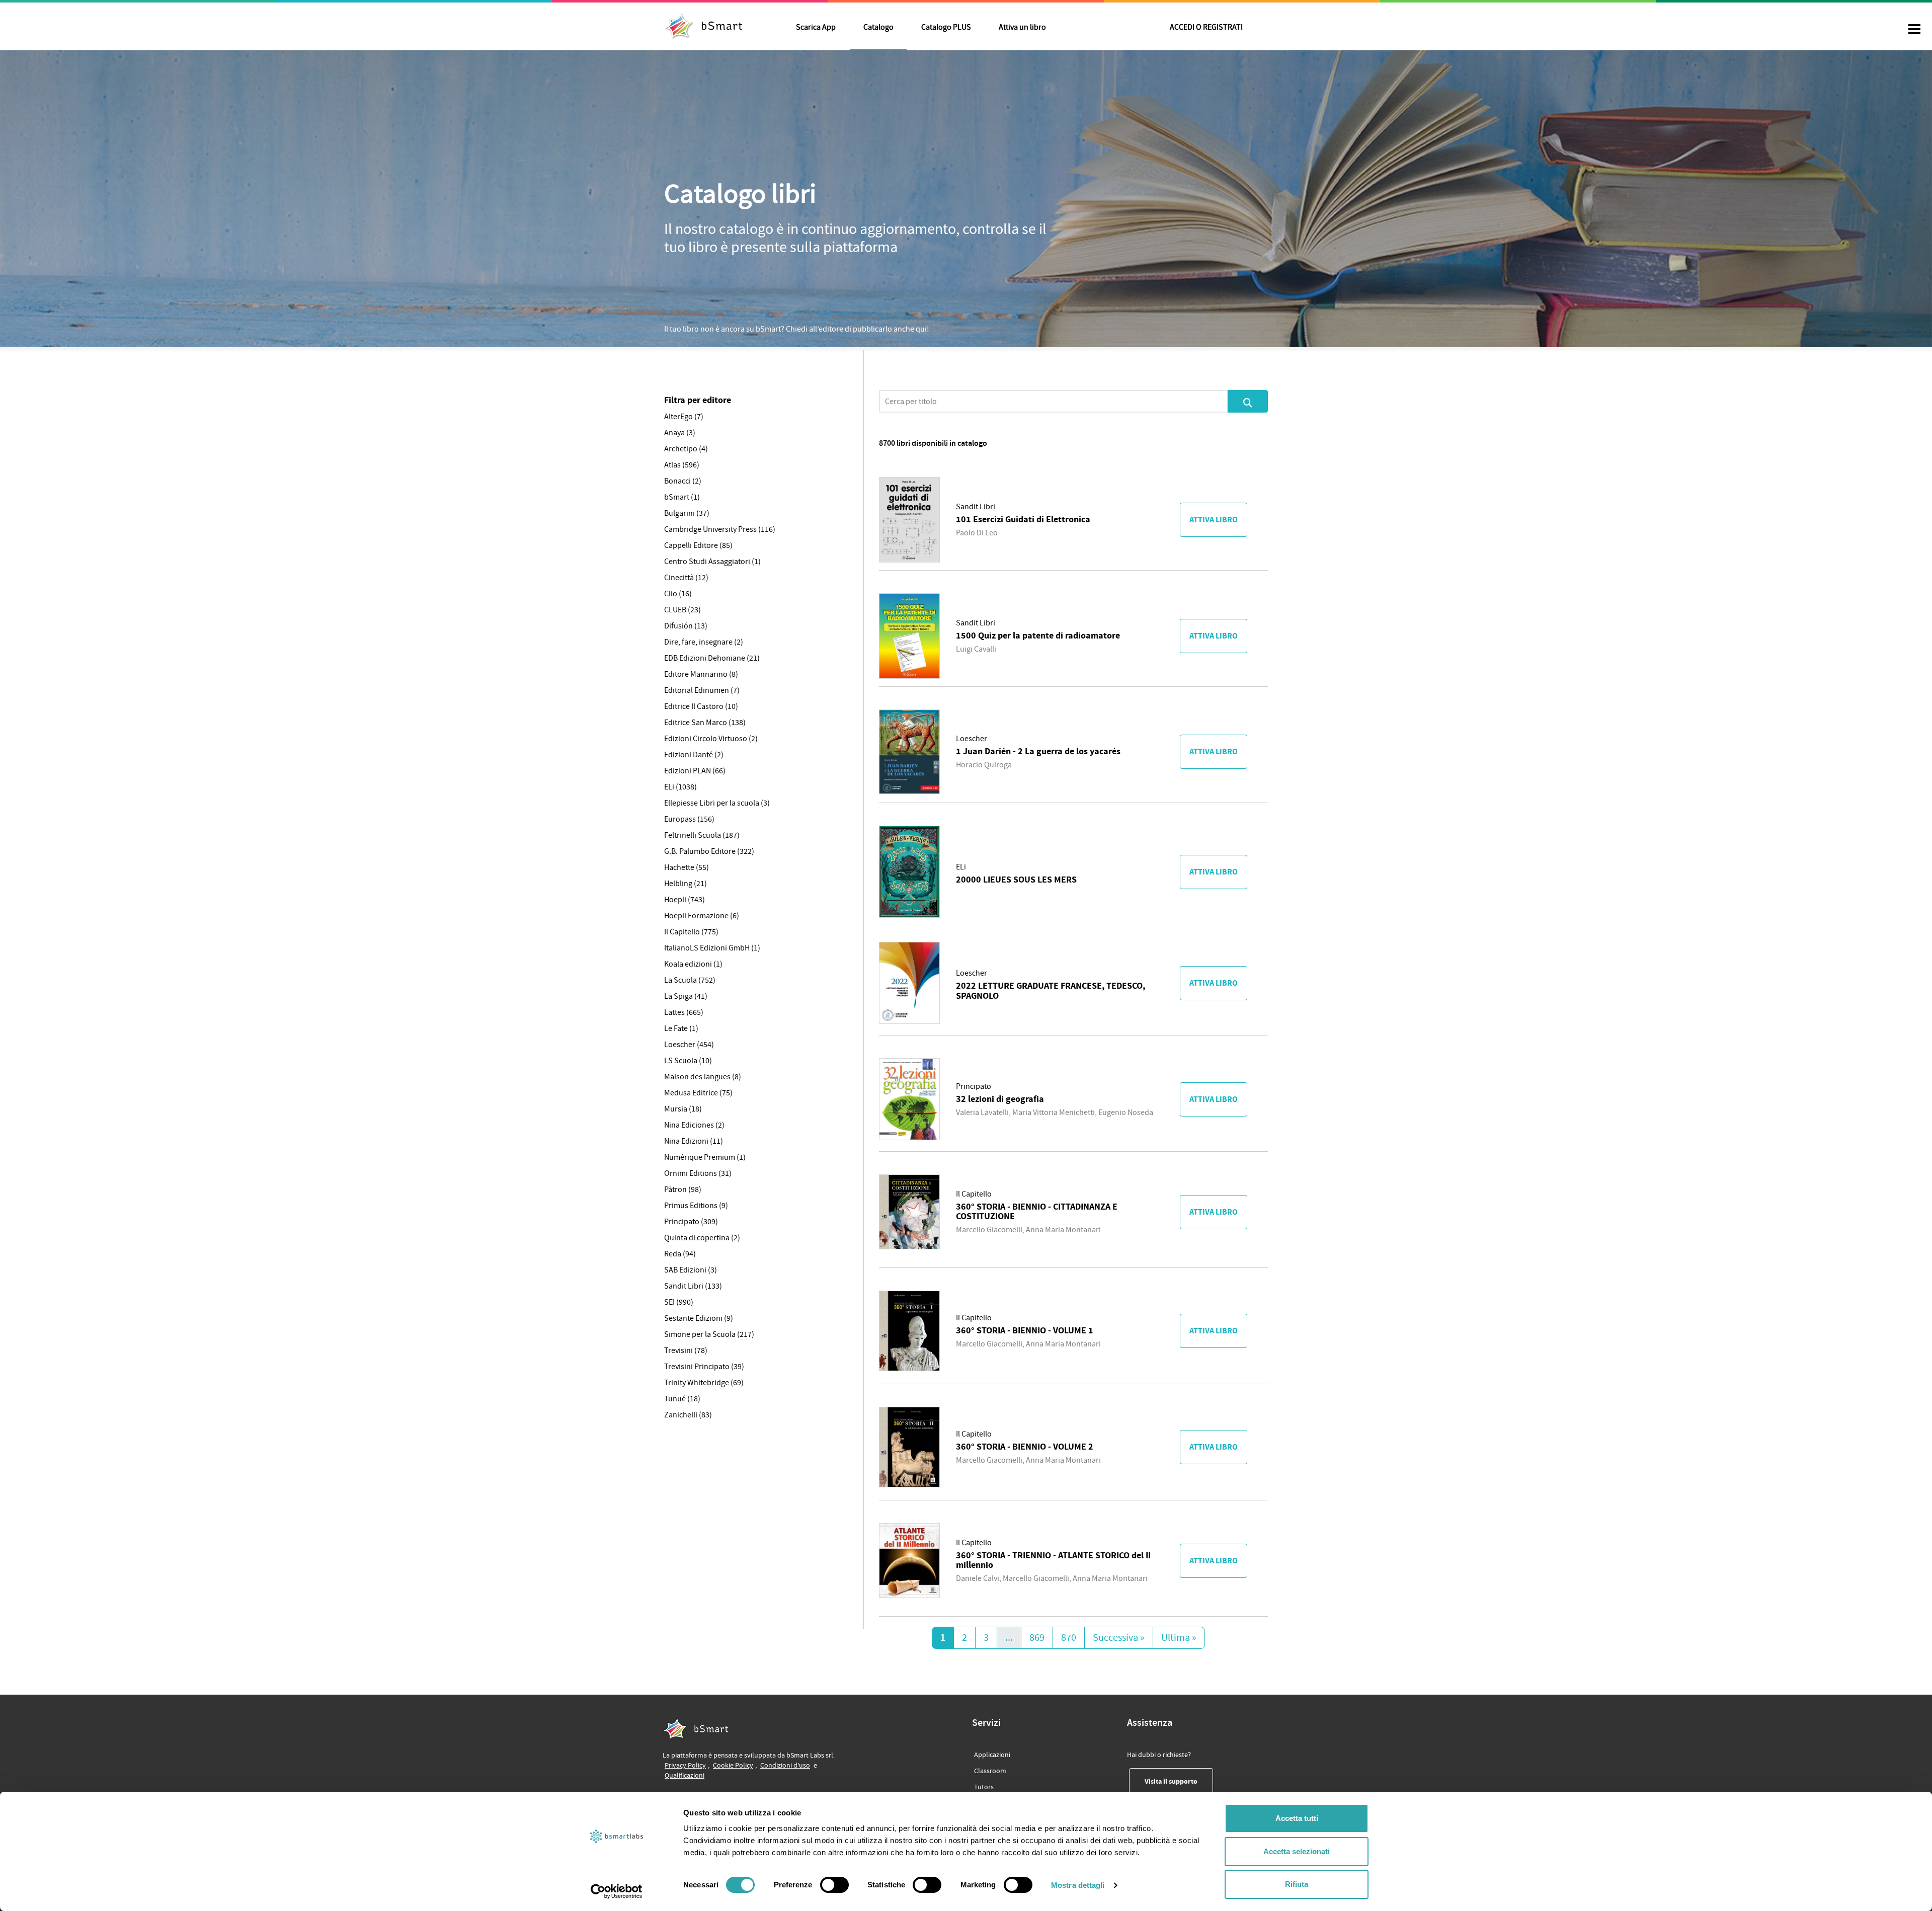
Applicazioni (992, 1755)
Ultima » (1179, 1638)
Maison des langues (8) (703, 1077)
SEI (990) (679, 1302)
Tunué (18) (682, 1399)
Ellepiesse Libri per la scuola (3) (717, 803)
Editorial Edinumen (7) (702, 690)
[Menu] (1914, 30)
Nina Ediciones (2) (694, 1125)
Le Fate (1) (681, 1028)
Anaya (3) (680, 433)
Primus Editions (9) (696, 1206)
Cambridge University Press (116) (720, 529)
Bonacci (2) (683, 481)
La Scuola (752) (690, 980)
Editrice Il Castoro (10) (701, 706)
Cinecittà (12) (686, 578)
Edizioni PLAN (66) (695, 771)
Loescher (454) (689, 1045)
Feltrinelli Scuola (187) (702, 835)
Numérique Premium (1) (705, 1157)
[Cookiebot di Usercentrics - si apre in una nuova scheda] (617, 1891)
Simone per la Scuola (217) (709, 1334)
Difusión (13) (686, 626)
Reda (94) (680, 1254)
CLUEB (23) (682, 610)
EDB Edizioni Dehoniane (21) (712, 658)
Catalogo (878, 27)
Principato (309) (691, 1222)
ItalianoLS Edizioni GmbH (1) (712, 948)
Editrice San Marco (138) (705, 723)
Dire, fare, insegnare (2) (704, 642)
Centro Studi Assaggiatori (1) (712, 562)
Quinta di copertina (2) (702, 1238)
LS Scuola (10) (688, 1061)
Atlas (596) (682, 465)
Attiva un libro (1022, 27)
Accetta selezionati (1297, 1851)
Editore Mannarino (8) (701, 674)
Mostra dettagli (1078, 1885)
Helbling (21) (686, 884)
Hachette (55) (687, 867)
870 (1069, 1638)
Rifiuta (1297, 1884)
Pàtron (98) (683, 1189)
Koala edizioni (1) (693, 964)
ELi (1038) (680, 787)
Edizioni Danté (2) (694, 755)
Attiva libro (1214, 520)
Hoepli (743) (685, 900)
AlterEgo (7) (684, 417)
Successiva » (1119, 1638)
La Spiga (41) (686, 996)
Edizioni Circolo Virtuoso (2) (711, 739)
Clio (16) (678, 594)
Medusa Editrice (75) (698, 1093)
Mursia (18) (683, 1109)
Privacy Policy (685, 1765)
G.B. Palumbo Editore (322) (709, 851)
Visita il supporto (1179, 1781)
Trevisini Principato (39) (704, 1367)
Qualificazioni (685, 1775)
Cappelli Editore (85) (698, 545)
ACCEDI (1206, 27)
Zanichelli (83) (688, 1415)
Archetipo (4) (686, 449)
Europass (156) (689, 819)
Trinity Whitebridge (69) (704, 1383)
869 (1037, 1638)
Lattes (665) (684, 1012)
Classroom (990, 1771)
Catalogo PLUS (946, 27)
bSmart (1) (682, 497)
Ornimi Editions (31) (698, 1173)
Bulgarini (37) (687, 513)
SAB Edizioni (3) (691, 1270)
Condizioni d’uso (785, 1765)
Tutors (984, 1787)
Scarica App (816, 27)
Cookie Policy (733, 1765)
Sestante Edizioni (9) (699, 1318)
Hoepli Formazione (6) (702, 916)
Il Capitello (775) (691, 932)
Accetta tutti (1297, 1818)
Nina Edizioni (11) (694, 1141)
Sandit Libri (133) (693, 1286)
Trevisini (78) (686, 1350)
